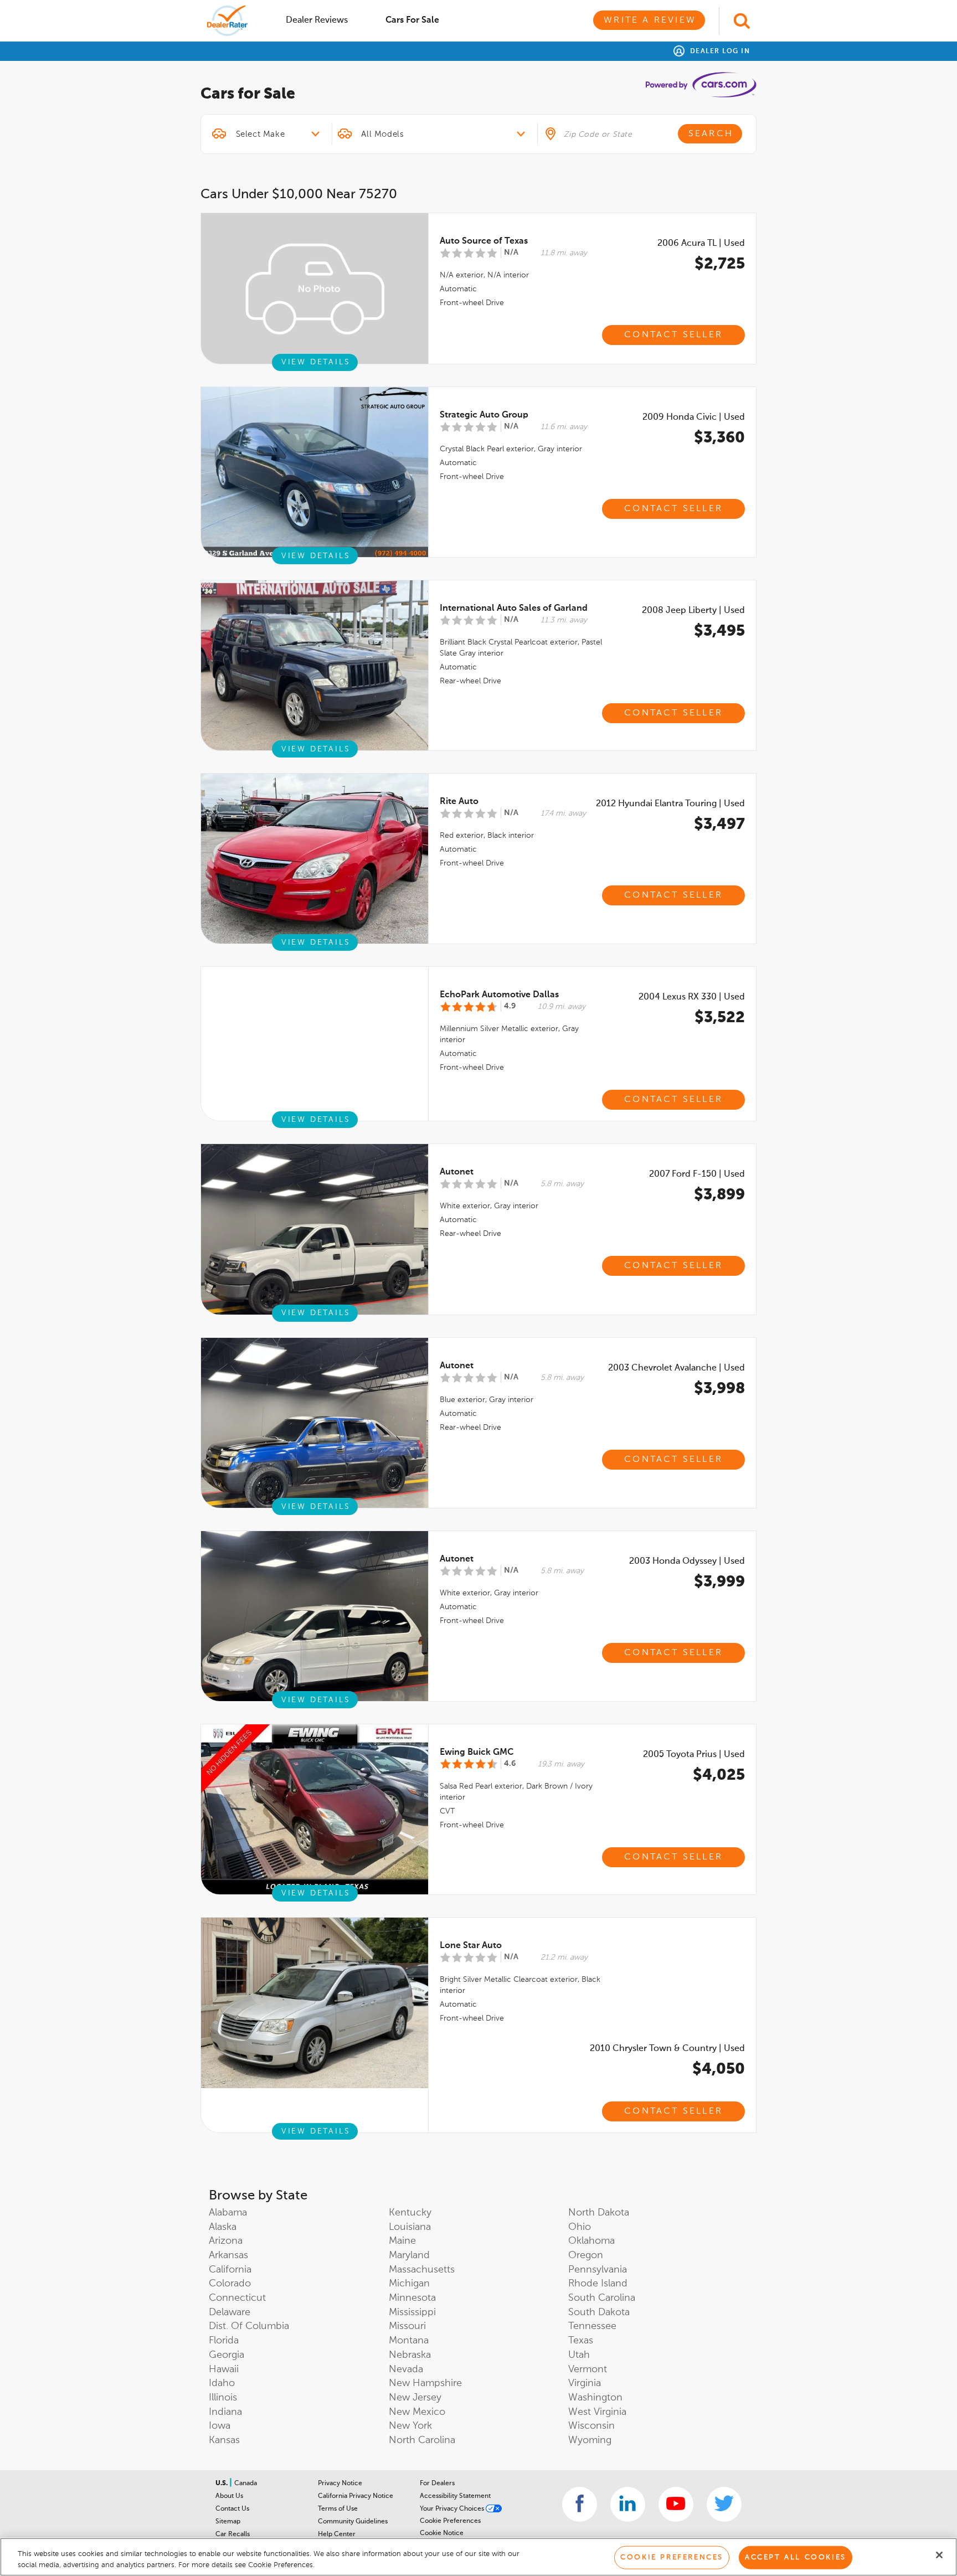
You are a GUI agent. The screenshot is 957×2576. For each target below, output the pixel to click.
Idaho (222, 2383)
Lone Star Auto (471, 1946)
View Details (316, 362)
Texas (581, 2341)
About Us (229, 2496)
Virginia (585, 2383)
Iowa (220, 2426)
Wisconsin (591, 2426)
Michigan (409, 2284)
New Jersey (415, 2398)
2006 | (701, 244)
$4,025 (719, 1775)
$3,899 (719, 1195)
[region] (478, 2557)
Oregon (586, 2255)
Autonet (457, 1172)
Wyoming (590, 2440)
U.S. (222, 2484)
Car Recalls (233, 2534)
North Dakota (599, 2213)
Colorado (230, 2284)
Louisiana (410, 2227)
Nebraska (410, 2355)
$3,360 (719, 438)
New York (410, 2426)
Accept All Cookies (796, 2557)
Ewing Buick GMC (477, 1753)
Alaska (223, 2227)
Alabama (228, 2213)
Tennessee (592, 2326)
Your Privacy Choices (453, 2509)
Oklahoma (591, 2241)
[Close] (939, 2555)
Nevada (406, 2369)
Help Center (337, 2534)
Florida (224, 2341)
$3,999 (719, 1582)
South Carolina (602, 2298)
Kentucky (410, 2213)
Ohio (580, 2227)
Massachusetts (422, 2270)
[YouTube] (676, 2504)
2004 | (692, 997)
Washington (595, 2398)
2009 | (694, 418)
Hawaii (224, 2369)
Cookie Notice (442, 2533)
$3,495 (719, 631)
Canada (246, 2484)
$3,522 (720, 1018)
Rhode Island (598, 2284)
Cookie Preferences (450, 2521)
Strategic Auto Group (484, 415)
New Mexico (417, 2412)
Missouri (407, 2326)
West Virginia (597, 2412)
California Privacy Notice (356, 2496)
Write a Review (650, 20)
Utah (579, 2355)
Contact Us (232, 2509)
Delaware (230, 2312)
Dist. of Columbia (249, 2326)
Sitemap (228, 2522)
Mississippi (412, 2312)
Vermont (588, 2369)
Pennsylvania (598, 2270)
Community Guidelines (353, 2522)
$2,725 (720, 264)
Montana (409, 2341)
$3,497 (719, 825)
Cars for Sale (412, 20)
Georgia (227, 2355)
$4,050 (719, 2069)
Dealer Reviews (317, 20)
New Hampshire (425, 2383)
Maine (402, 2241)
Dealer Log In (719, 51)
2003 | (676, 1368)
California (230, 2270)
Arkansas (228, 2255)
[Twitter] (724, 2504)
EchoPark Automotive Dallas (499, 995)
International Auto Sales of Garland (514, 609)
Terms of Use (338, 2509)
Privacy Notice (340, 2484)
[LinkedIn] (628, 2504)
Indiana (225, 2412)
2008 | (693, 611)
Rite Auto (459, 802)
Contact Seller (673, 335)
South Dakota (599, 2312)
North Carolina (422, 2440)
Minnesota (412, 2298)
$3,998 (719, 1389)
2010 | (667, 2049)
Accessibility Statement (455, 2496)
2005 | (694, 1755)
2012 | (670, 804)
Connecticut (237, 2298)
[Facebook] (580, 2504)
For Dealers (437, 2484)
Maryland (409, 2255)
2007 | (697, 1174)
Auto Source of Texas (484, 241)
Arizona (226, 2241)
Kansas (224, 2440)
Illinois (223, 2398)
